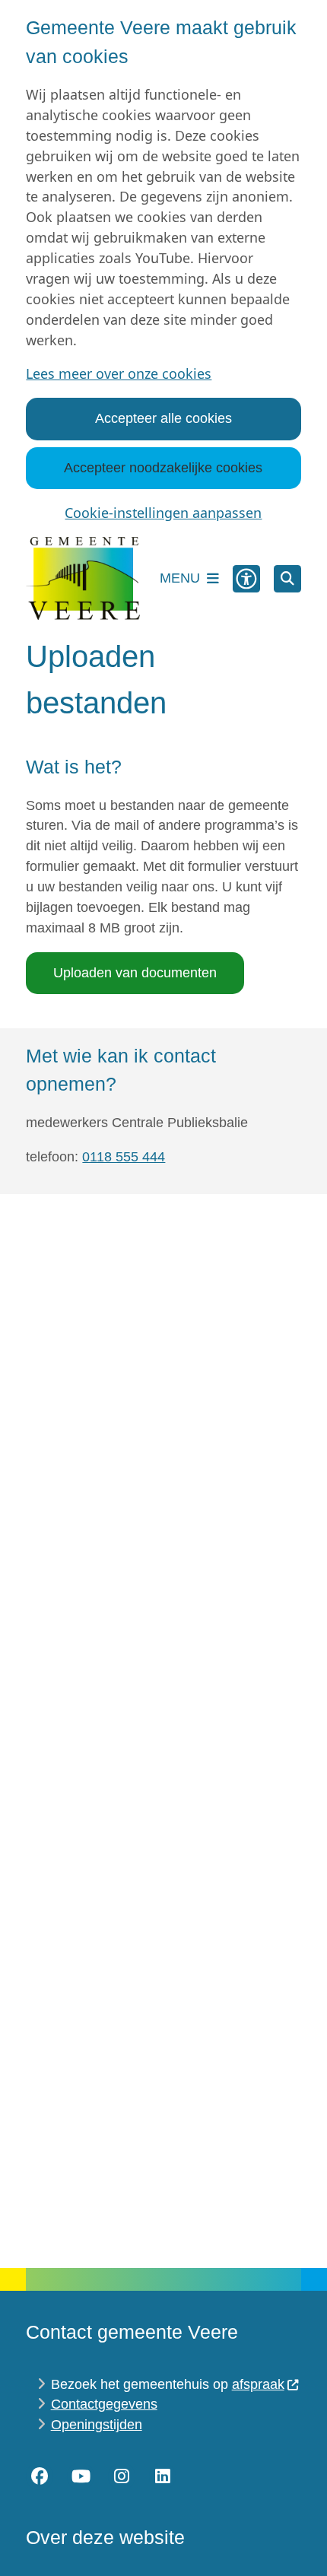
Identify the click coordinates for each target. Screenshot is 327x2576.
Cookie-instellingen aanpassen (163, 513)
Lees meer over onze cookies (119, 373)
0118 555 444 (124, 1157)
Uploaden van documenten (135, 973)
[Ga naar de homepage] (83, 579)
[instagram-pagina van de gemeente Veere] (122, 2476)
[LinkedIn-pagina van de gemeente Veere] (163, 2476)
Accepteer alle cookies (163, 418)
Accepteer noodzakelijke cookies (163, 468)
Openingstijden (97, 2425)
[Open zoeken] (287, 579)
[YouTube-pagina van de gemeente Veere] (81, 2476)
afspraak (258, 2384)
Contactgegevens (104, 2404)
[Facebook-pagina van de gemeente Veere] (40, 2476)
